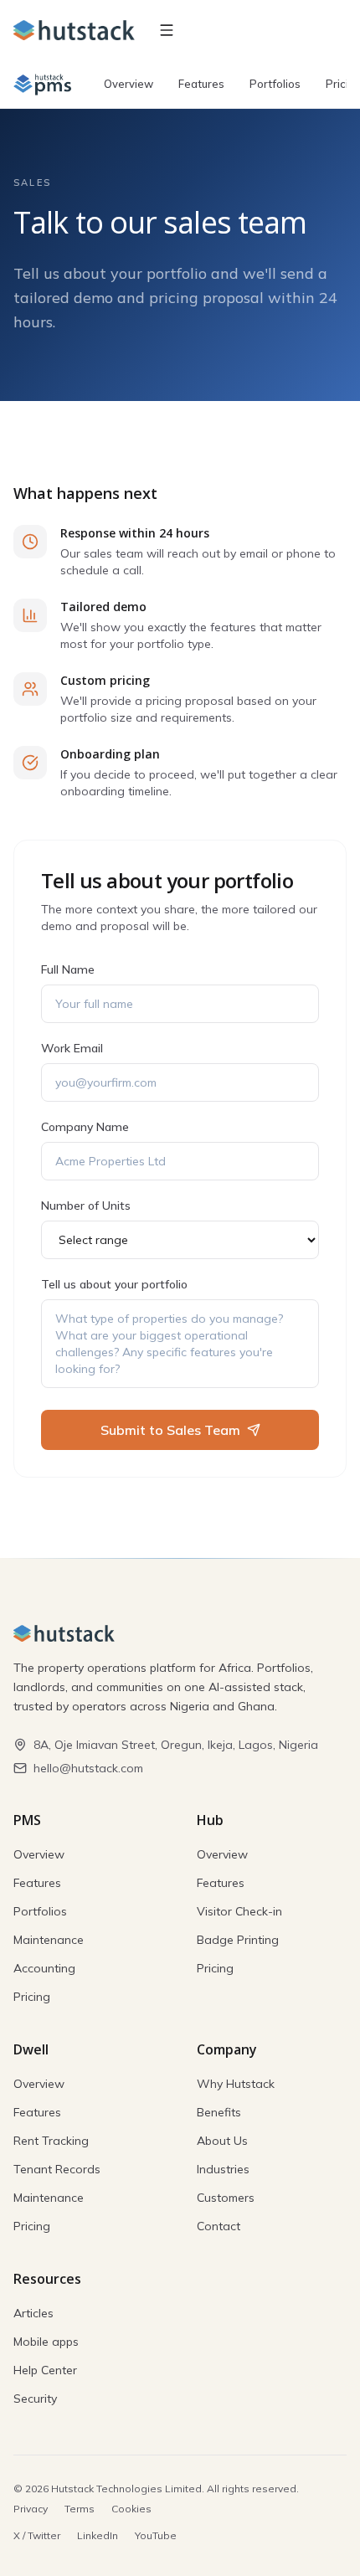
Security (35, 2399)
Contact (219, 2226)
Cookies (131, 2509)
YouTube (156, 2535)
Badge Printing (238, 1940)
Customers (226, 2198)
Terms (80, 2509)
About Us (222, 2141)
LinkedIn (98, 2535)
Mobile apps (46, 2342)
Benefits (219, 2112)
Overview (129, 84)
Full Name (68, 969)
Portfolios (275, 84)
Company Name (85, 1127)
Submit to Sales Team (170, 1430)
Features (201, 84)
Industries (223, 2169)
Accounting (44, 1968)
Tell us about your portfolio (114, 1284)
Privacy (31, 2509)
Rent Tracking (51, 2141)
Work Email (72, 1048)
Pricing (32, 1997)
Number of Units (86, 1206)
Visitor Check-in (239, 1911)
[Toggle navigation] (167, 30)
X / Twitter (37, 2535)
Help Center (45, 2370)
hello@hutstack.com (88, 1768)
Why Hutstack (236, 2084)
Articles (33, 2313)
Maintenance (49, 1940)
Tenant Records (57, 2169)
